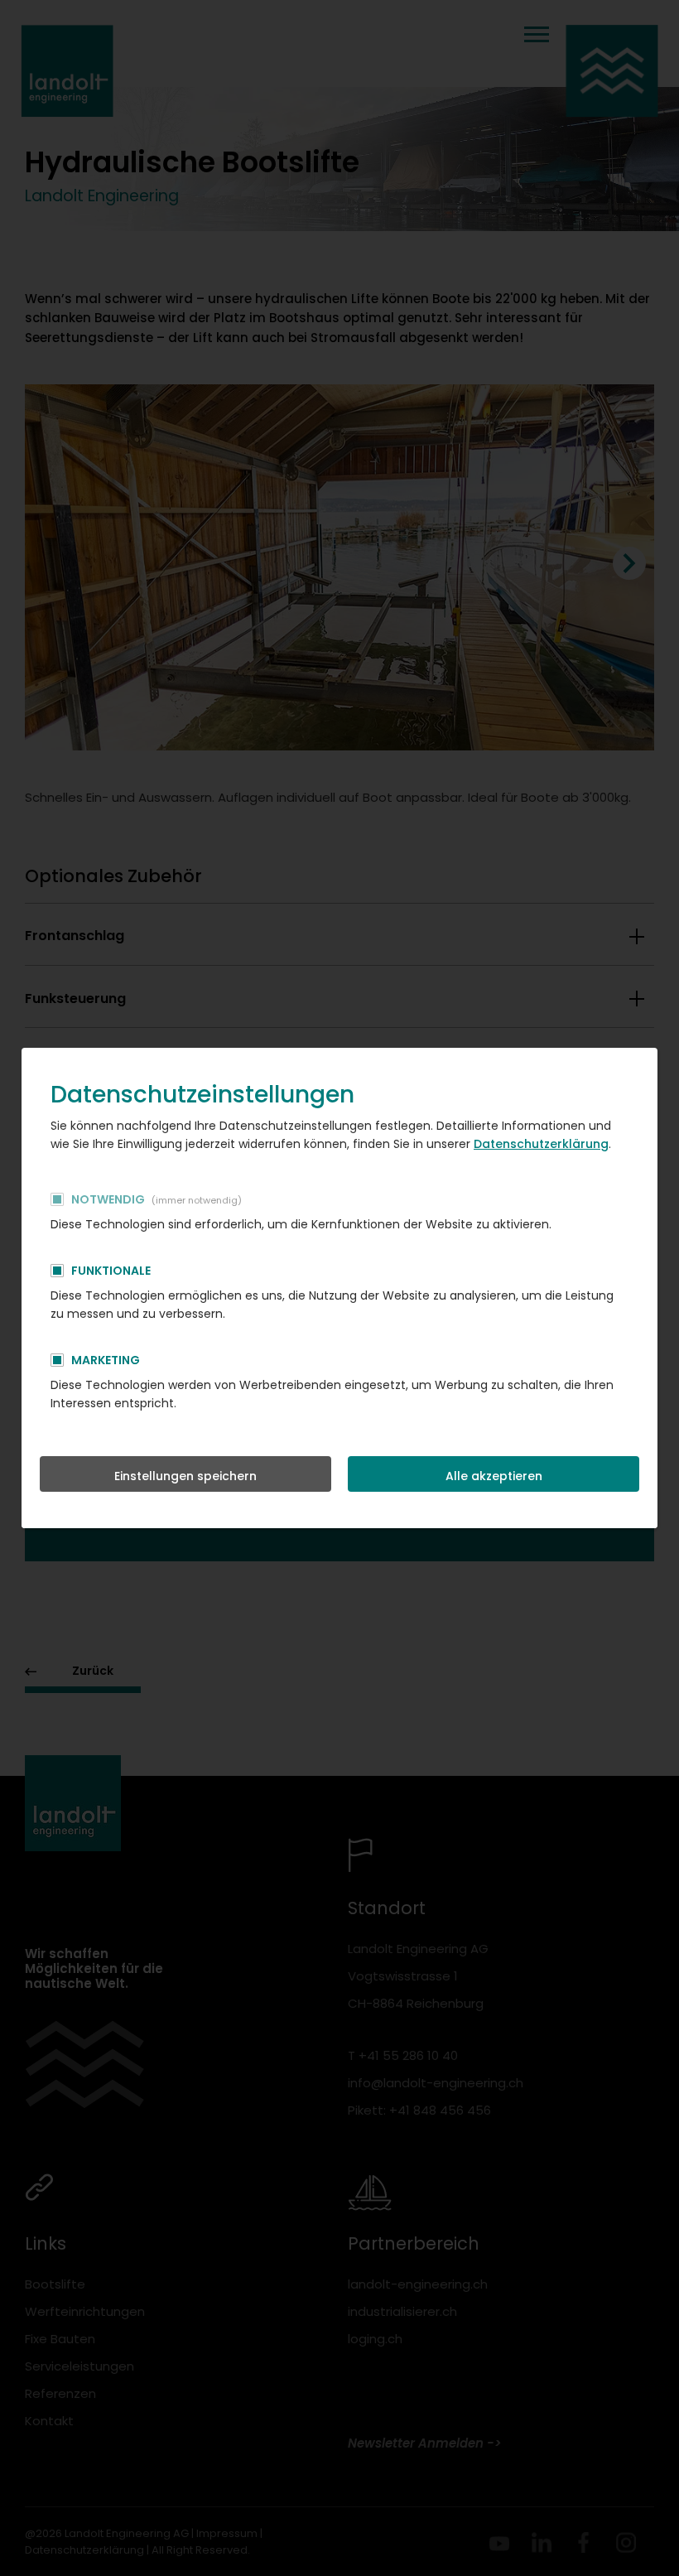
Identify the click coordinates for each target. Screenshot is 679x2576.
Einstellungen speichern (185, 1476)
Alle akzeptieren (494, 1476)
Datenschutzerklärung (541, 1144)
